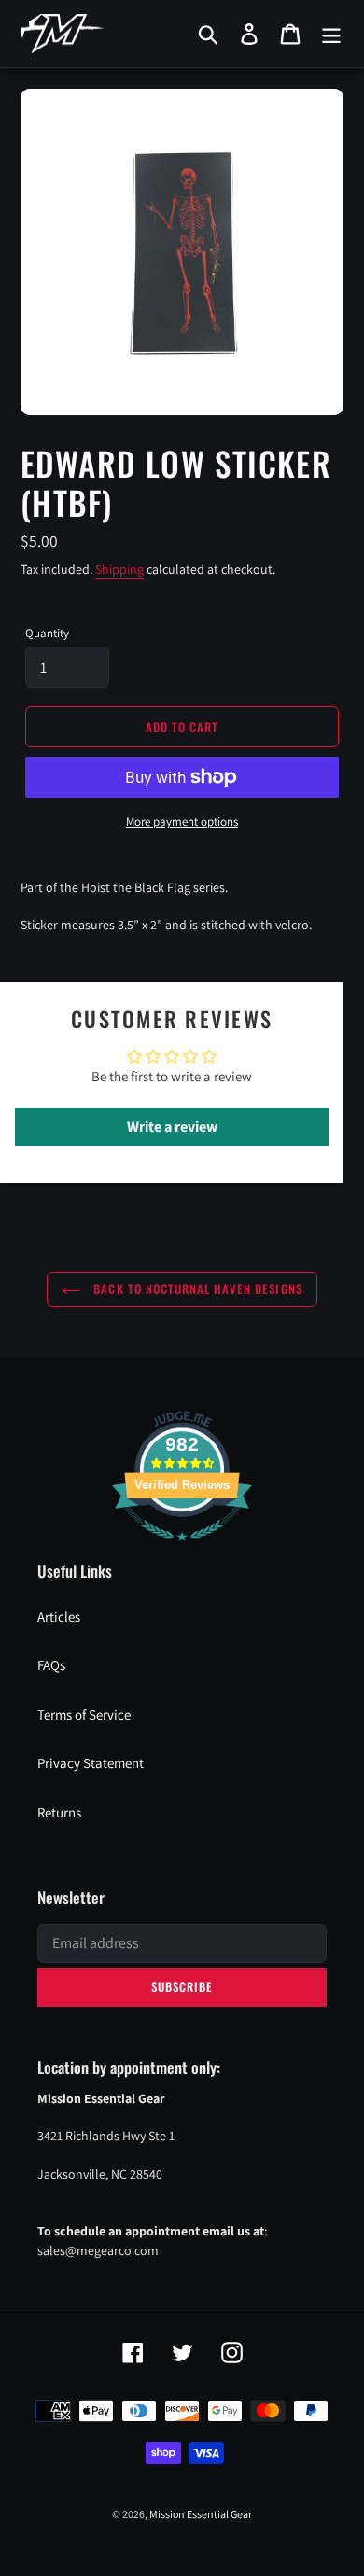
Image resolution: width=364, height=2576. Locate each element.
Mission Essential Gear (201, 2514)
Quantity (47, 633)
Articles (59, 1616)
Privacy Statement (91, 1763)
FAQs (51, 1665)
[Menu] (331, 34)
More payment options (182, 822)
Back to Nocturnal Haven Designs (196, 1288)
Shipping (119, 569)
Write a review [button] (172, 1127)
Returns (59, 1812)
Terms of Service (84, 1714)
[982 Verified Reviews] (182, 1550)
